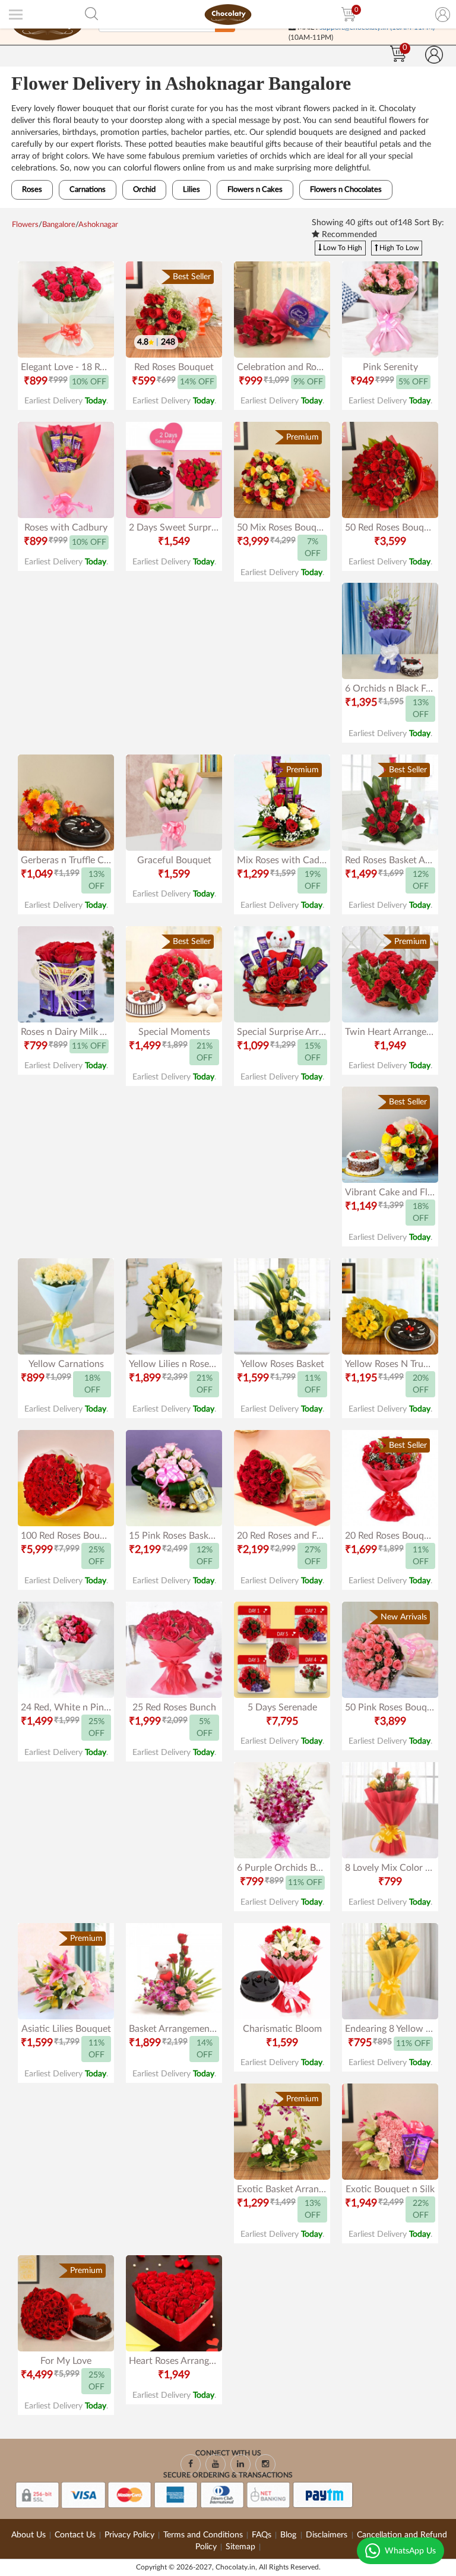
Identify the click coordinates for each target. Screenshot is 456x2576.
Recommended (348, 235)
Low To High (342, 248)
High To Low (398, 248)
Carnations (88, 190)
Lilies (191, 190)
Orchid (144, 190)
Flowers (25, 225)
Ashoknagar (98, 225)
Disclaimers (328, 2535)
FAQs (262, 2535)
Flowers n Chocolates (346, 190)
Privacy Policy (129, 2535)
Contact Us (75, 2535)
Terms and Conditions (203, 2535)
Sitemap (240, 2547)
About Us (28, 2535)
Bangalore (59, 225)
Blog (289, 2535)
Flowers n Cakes (255, 190)
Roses (32, 190)
